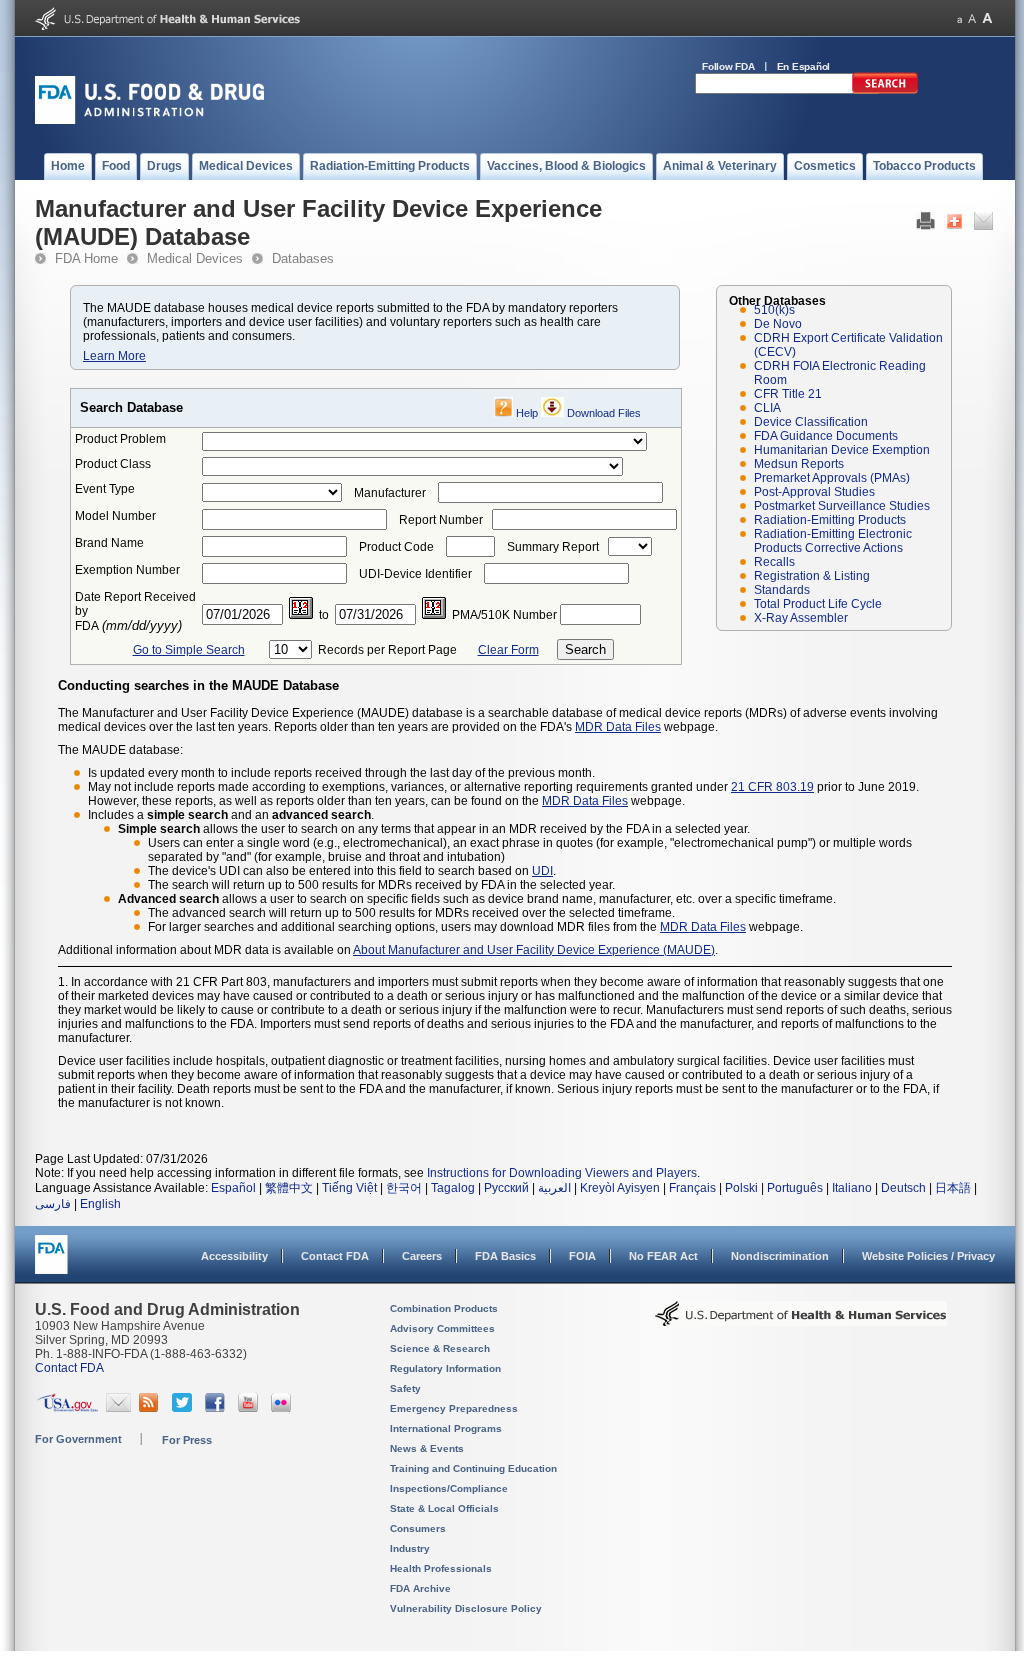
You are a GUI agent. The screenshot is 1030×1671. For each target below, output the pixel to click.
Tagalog (453, 1188)
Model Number (115, 516)
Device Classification (811, 422)
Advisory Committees (442, 1328)
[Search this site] (885, 90)
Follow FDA (728, 66)
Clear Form (508, 650)
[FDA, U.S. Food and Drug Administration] (149, 120)
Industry (410, 1548)
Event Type (105, 489)
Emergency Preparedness (454, 1408)
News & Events (427, 1448)
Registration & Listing (812, 576)
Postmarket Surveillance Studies (842, 506)
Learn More (114, 356)
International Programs (446, 1428)
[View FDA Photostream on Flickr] (283, 1408)
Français (692, 1188)
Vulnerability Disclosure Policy (466, 1608)
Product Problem (120, 439)
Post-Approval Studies (814, 492)
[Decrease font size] (959, 18)
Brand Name (109, 543)
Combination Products (444, 1308)
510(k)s (774, 310)
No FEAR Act (663, 1256)
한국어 (404, 1188)
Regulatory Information (445, 1368)
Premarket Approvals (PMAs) (832, 478)
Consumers (418, 1528)
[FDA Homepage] (51, 1263)
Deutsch (903, 1188)
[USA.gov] (67, 1408)
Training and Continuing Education (473, 1468)
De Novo (778, 324)
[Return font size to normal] (972, 18)
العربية (554, 1188)
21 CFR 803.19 (772, 787)
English (100, 1204)
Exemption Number (127, 570)
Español (233, 1188)
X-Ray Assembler (801, 618)
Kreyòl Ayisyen (620, 1188)
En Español (804, 66)
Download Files (604, 413)
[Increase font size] (987, 18)
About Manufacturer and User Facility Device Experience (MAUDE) (534, 950)
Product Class (113, 464)
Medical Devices (195, 258)
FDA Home (86, 258)
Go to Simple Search (189, 650)
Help (527, 413)
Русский (506, 1188)
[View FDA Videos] (250, 1408)
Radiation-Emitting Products (830, 520)
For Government (78, 1439)
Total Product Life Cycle (818, 604)
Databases (303, 258)
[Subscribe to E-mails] (118, 1408)
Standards (782, 590)
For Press (187, 1440)
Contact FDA (335, 1256)
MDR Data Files (618, 727)
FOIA (582, 1256)
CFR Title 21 (788, 394)
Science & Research (440, 1348)
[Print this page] (925, 226)
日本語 (953, 1188)
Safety (405, 1388)
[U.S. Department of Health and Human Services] (167, 26)
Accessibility (234, 1256)
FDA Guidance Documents (826, 436)
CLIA (767, 408)
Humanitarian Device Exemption (842, 450)
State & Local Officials (444, 1508)
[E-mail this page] (983, 226)
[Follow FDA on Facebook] (217, 1408)
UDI (542, 871)
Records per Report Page (387, 650)
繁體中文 (289, 1188)
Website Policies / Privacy (928, 1256)
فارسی (53, 1204)
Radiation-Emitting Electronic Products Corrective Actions (833, 541)
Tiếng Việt (349, 1188)
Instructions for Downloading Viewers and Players (562, 1173)
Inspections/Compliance (449, 1488)
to (324, 615)
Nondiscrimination (780, 1256)
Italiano (852, 1188)
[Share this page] (954, 226)
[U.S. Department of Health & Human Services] (801, 1321)
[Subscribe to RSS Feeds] (151, 1408)
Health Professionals (441, 1568)
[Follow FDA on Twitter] (184, 1408)
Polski (741, 1188)
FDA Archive (420, 1588)
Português (795, 1188)
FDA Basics (505, 1256)
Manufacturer (390, 493)
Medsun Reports (799, 464)
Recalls (774, 562)
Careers (422, 1256)
